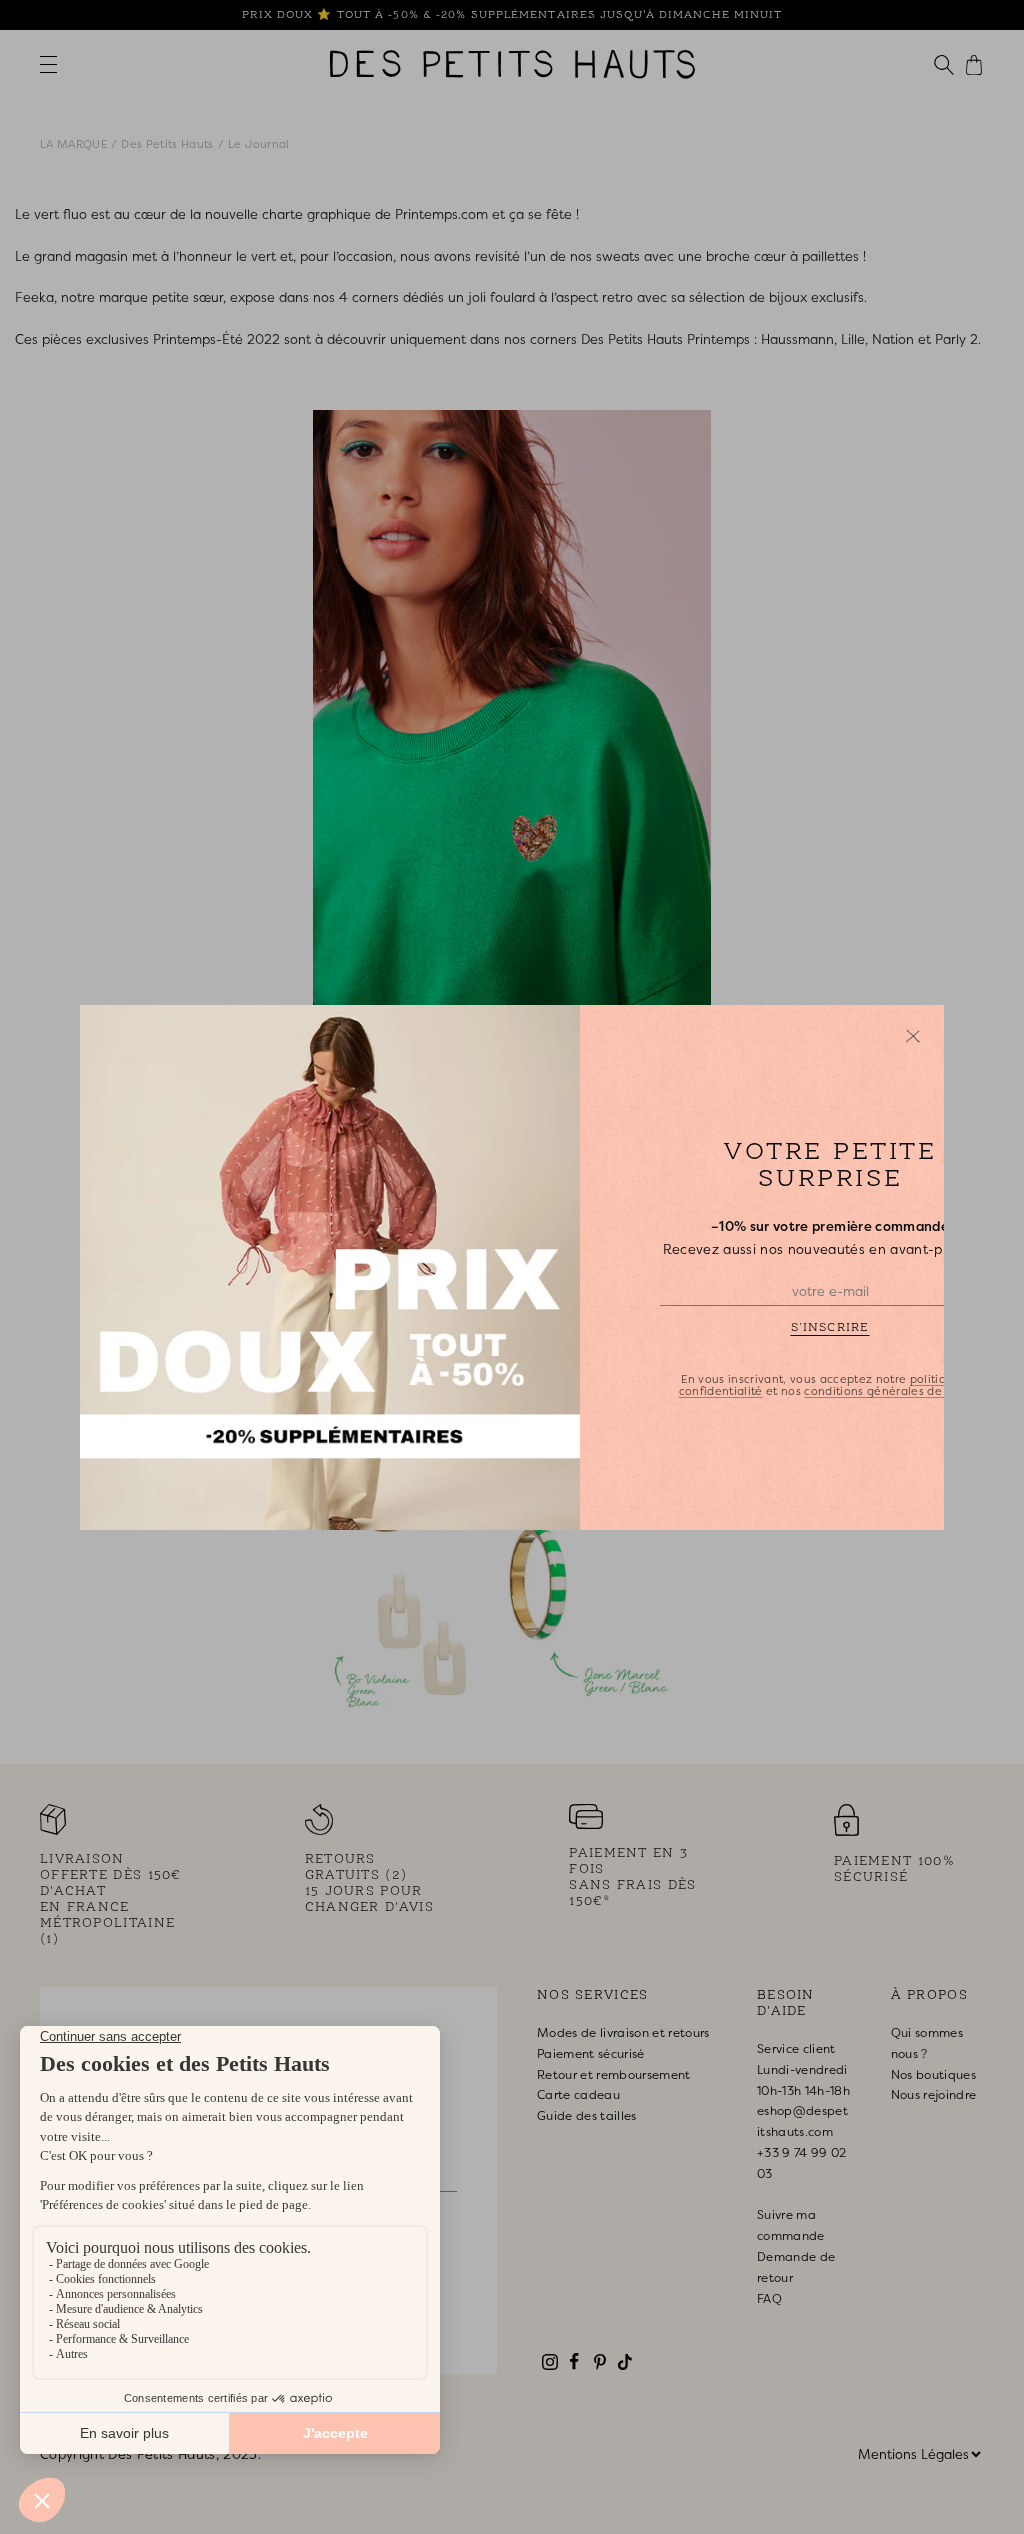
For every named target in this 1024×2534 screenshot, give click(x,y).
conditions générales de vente (891, 1390)
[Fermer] (913, 1036)
